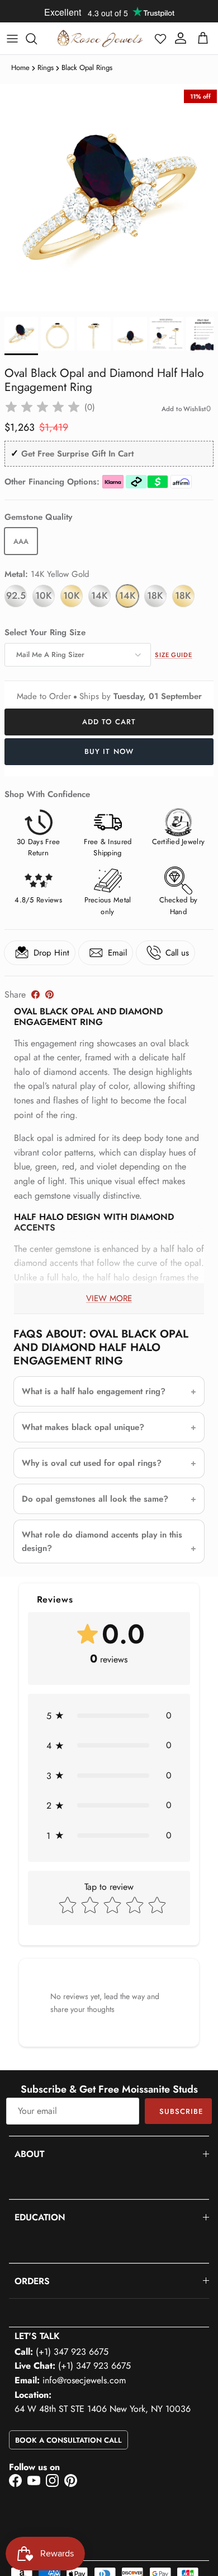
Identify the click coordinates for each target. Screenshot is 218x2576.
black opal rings (87, 67)
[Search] (37, 39)
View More (109, 1298)
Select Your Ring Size (45, 633)
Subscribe (181, 2111)
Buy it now (109, 751)
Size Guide (174, 655)
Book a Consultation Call (68, 2440)
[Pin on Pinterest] (49, 994)
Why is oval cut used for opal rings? (92, 1463)
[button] (160, 39)
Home (20, 67)
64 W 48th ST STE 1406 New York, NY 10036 (103, 2409)
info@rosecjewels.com (84, 2380)
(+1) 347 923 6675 (72, 2352)
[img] (42, 407)
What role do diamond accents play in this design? (102, 1541)
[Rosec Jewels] (100, 38)
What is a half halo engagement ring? (94, 1391)
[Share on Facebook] (35, 994)
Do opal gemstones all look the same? (95, 1499)
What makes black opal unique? (83, 1427)
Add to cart (109, 722)
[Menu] (12, 39)
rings (46, 67)
